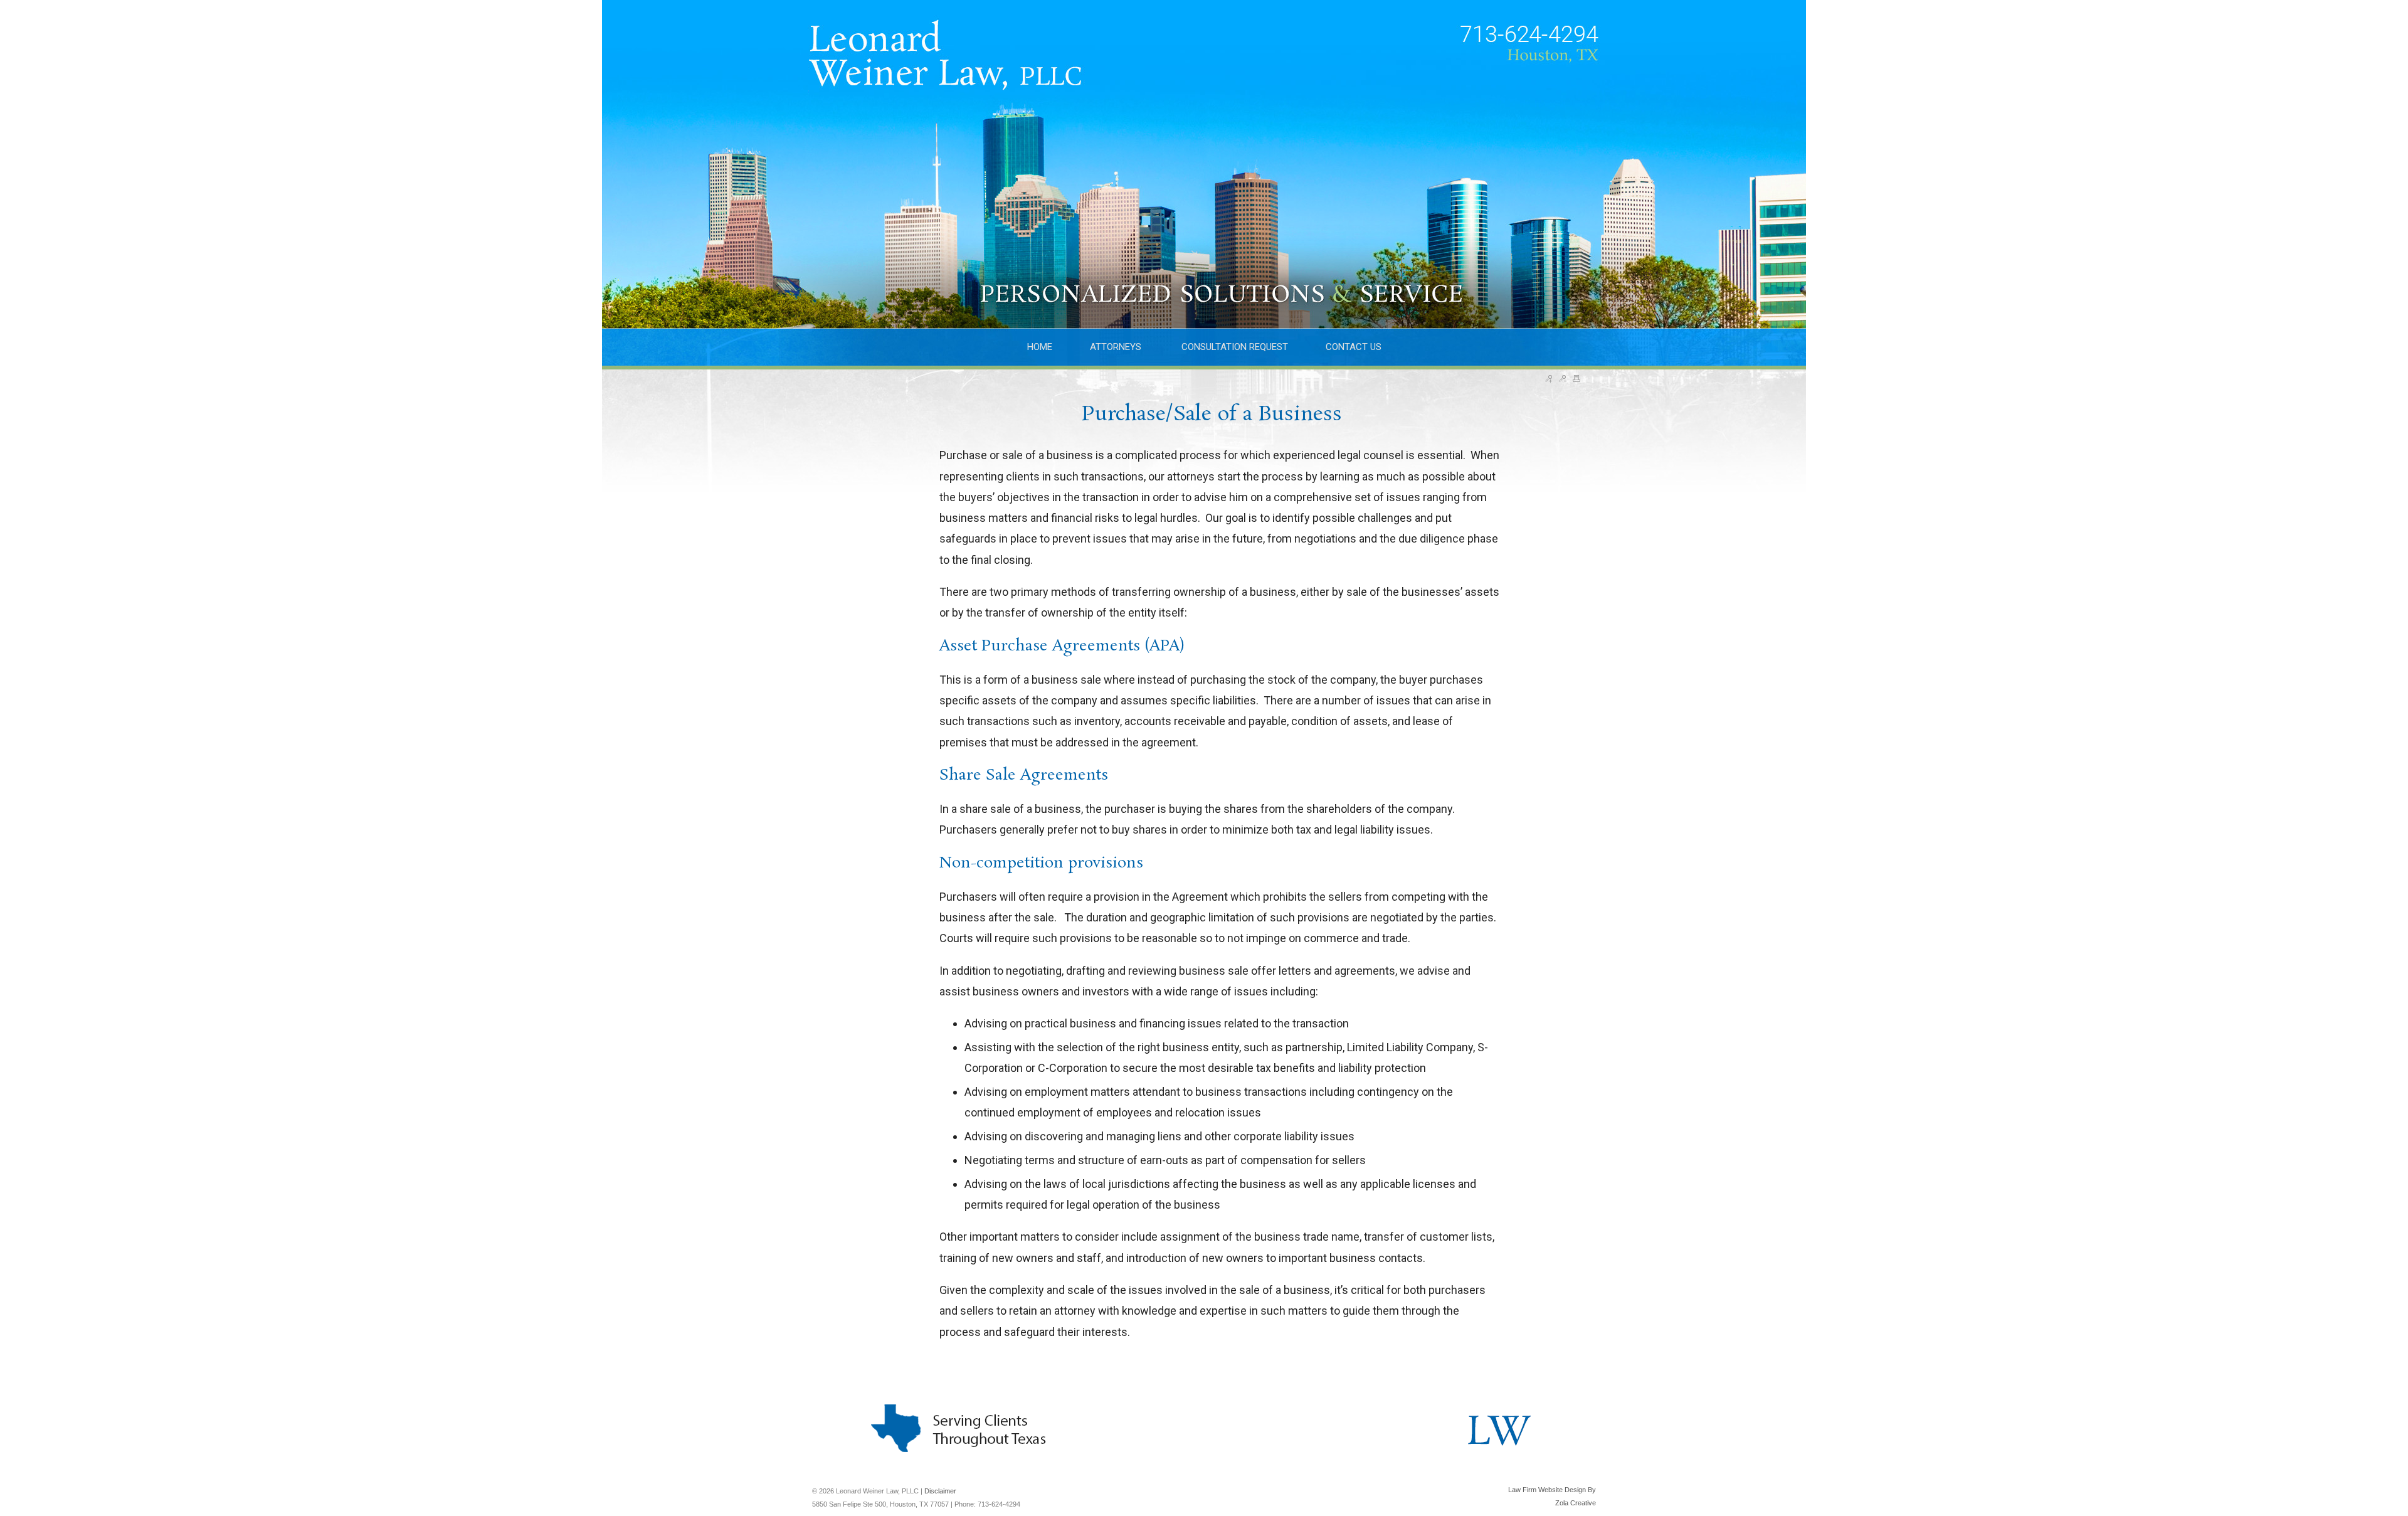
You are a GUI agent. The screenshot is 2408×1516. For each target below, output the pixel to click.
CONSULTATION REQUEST (1235, 347)
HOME (1040, 347)
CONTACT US (1354, 347)
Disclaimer (940, 1491)
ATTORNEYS (1117, 347)
